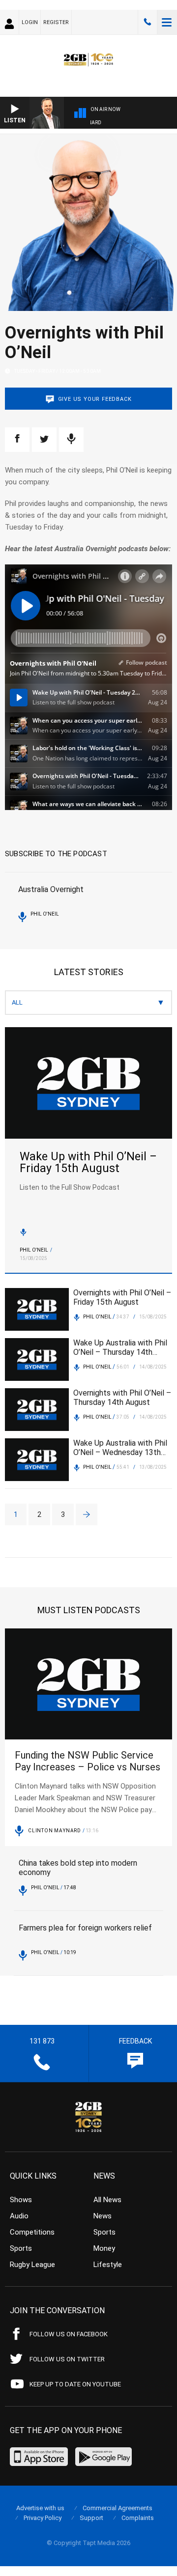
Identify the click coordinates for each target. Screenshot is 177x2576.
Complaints (138, 2518)
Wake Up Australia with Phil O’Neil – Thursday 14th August (120, 1347)
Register (56, 22)
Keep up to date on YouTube (75, 2384)
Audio (19, 2216)
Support (91, 2518)
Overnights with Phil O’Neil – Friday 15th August (122, 1297)
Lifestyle (108, 2265)
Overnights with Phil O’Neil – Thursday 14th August (122, 1398)
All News (107, 2200)
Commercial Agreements (118, 2508)
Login (30, 22)
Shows (21, 2200)
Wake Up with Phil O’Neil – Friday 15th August (88, 1163)
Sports (21, 2248)
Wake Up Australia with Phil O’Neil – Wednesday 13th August (120, 1448)
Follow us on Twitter (67, 2359)
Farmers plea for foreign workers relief (85, 1928)
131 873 (147, 22)
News (103, 2216)
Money (104, 2248)
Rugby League (32, 2265)
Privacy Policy (43, 2518)
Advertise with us (40, 2508)
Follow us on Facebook (69, 2334)
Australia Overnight (51, 889)
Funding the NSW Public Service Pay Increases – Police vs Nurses (88, 1761)
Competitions (32, 2232)
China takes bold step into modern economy (78, 1868)
